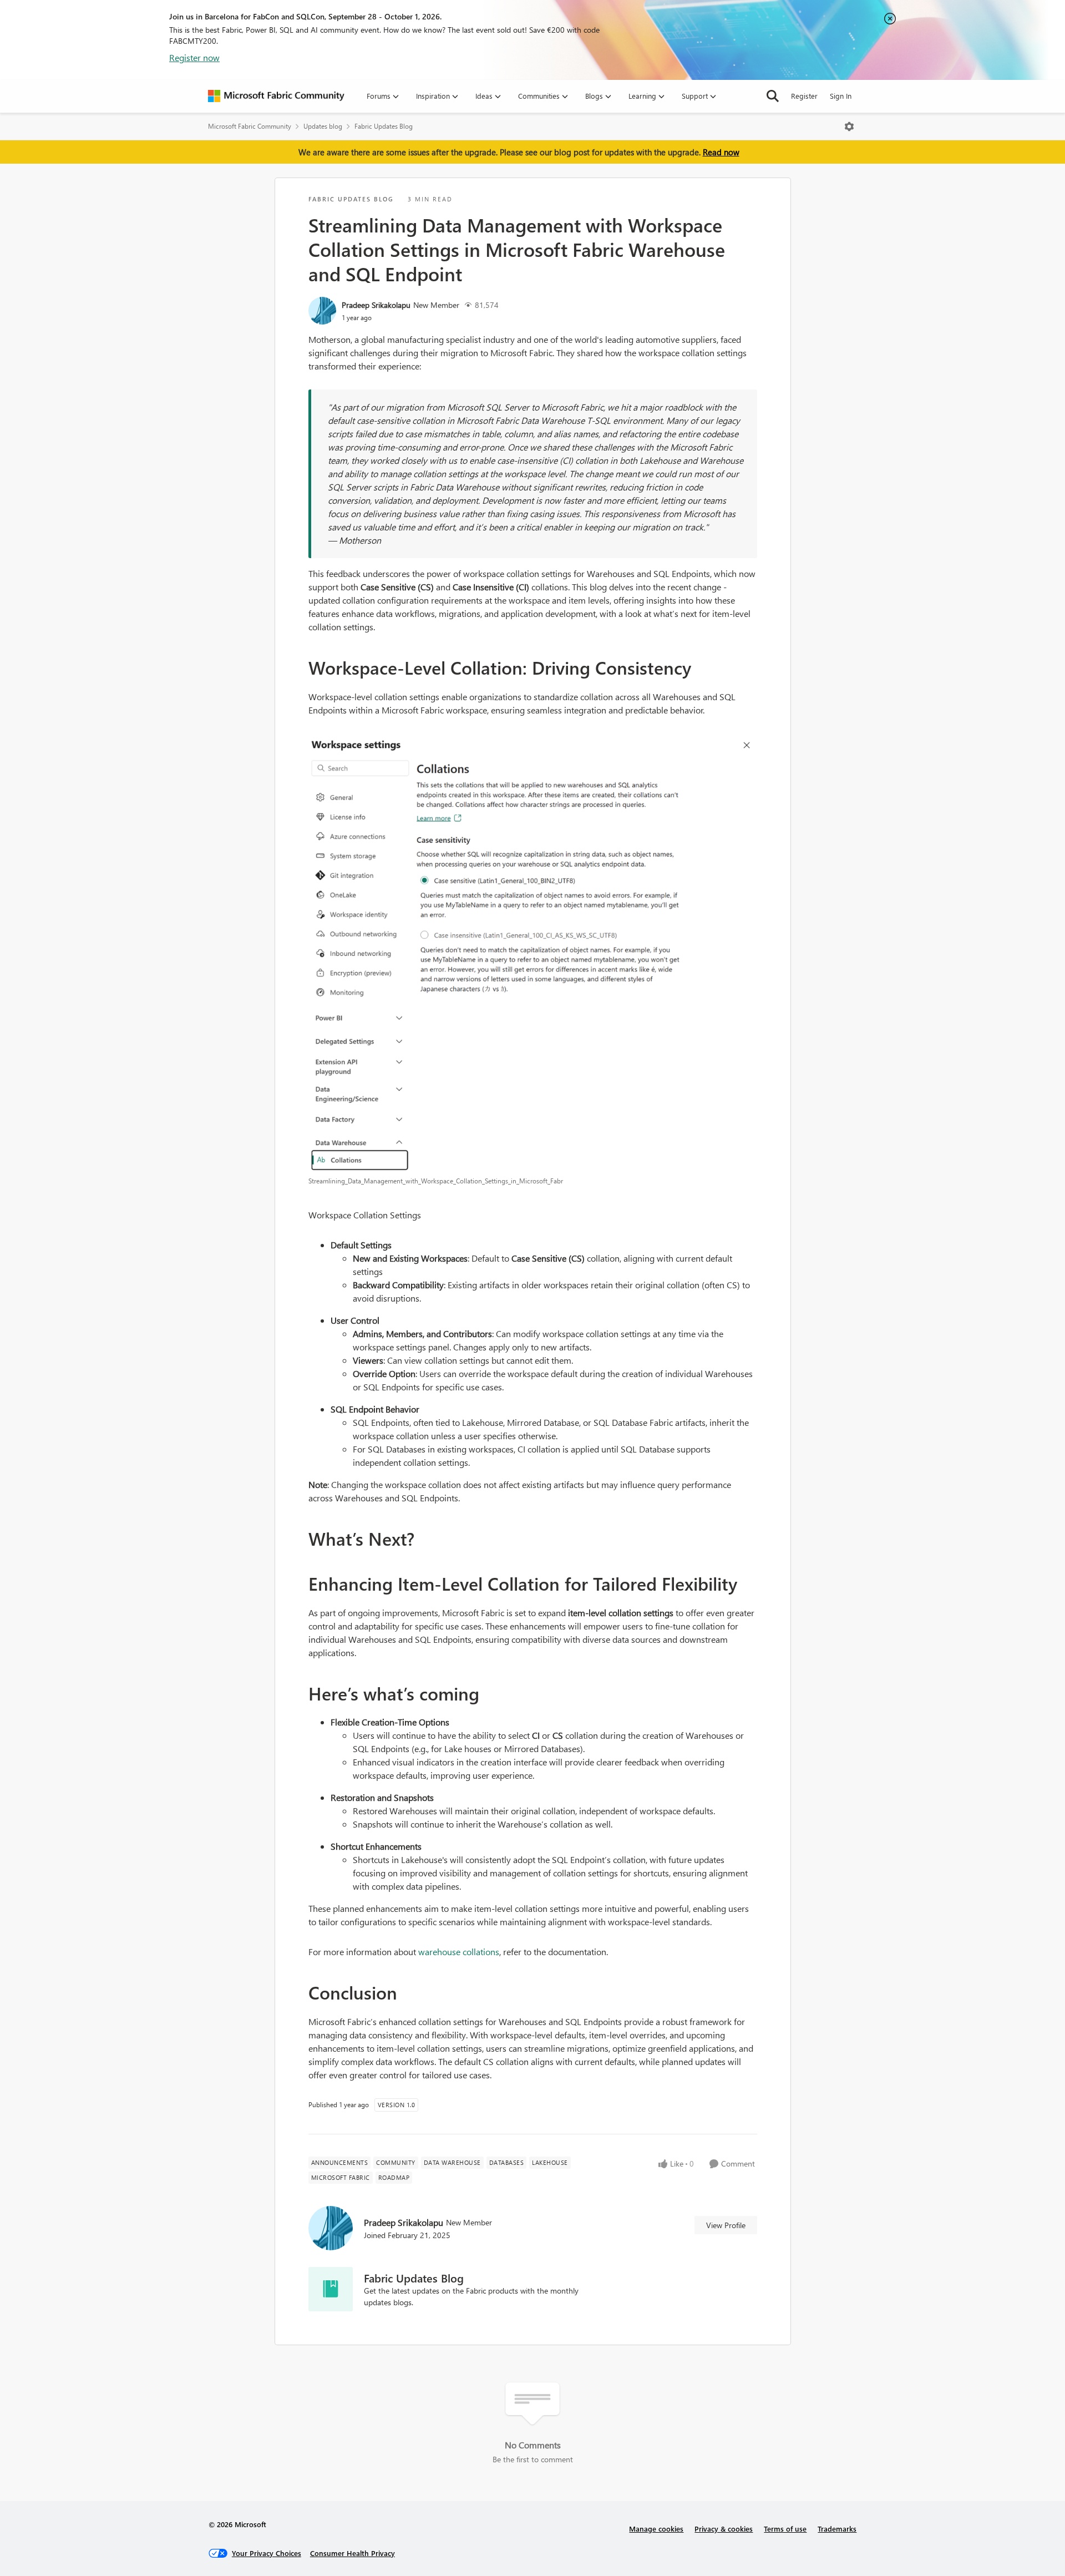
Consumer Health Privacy (353, 2553)
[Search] (773, 96)
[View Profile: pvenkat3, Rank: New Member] (322, 311)
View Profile (726, 2225)
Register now (194, 57)
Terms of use (785, 2529)
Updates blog (323, 126)
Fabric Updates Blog (384, 126)
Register (804, 96)
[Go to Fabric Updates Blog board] (331, 2289)
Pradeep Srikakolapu (376, 305)
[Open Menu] (849, 126)
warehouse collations (459, 1952)
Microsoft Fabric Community (250, 126)
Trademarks (837, 2529)
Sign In (841, 96)
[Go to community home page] (276, 96)
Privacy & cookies (724, 2529)
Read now (721, 152)
